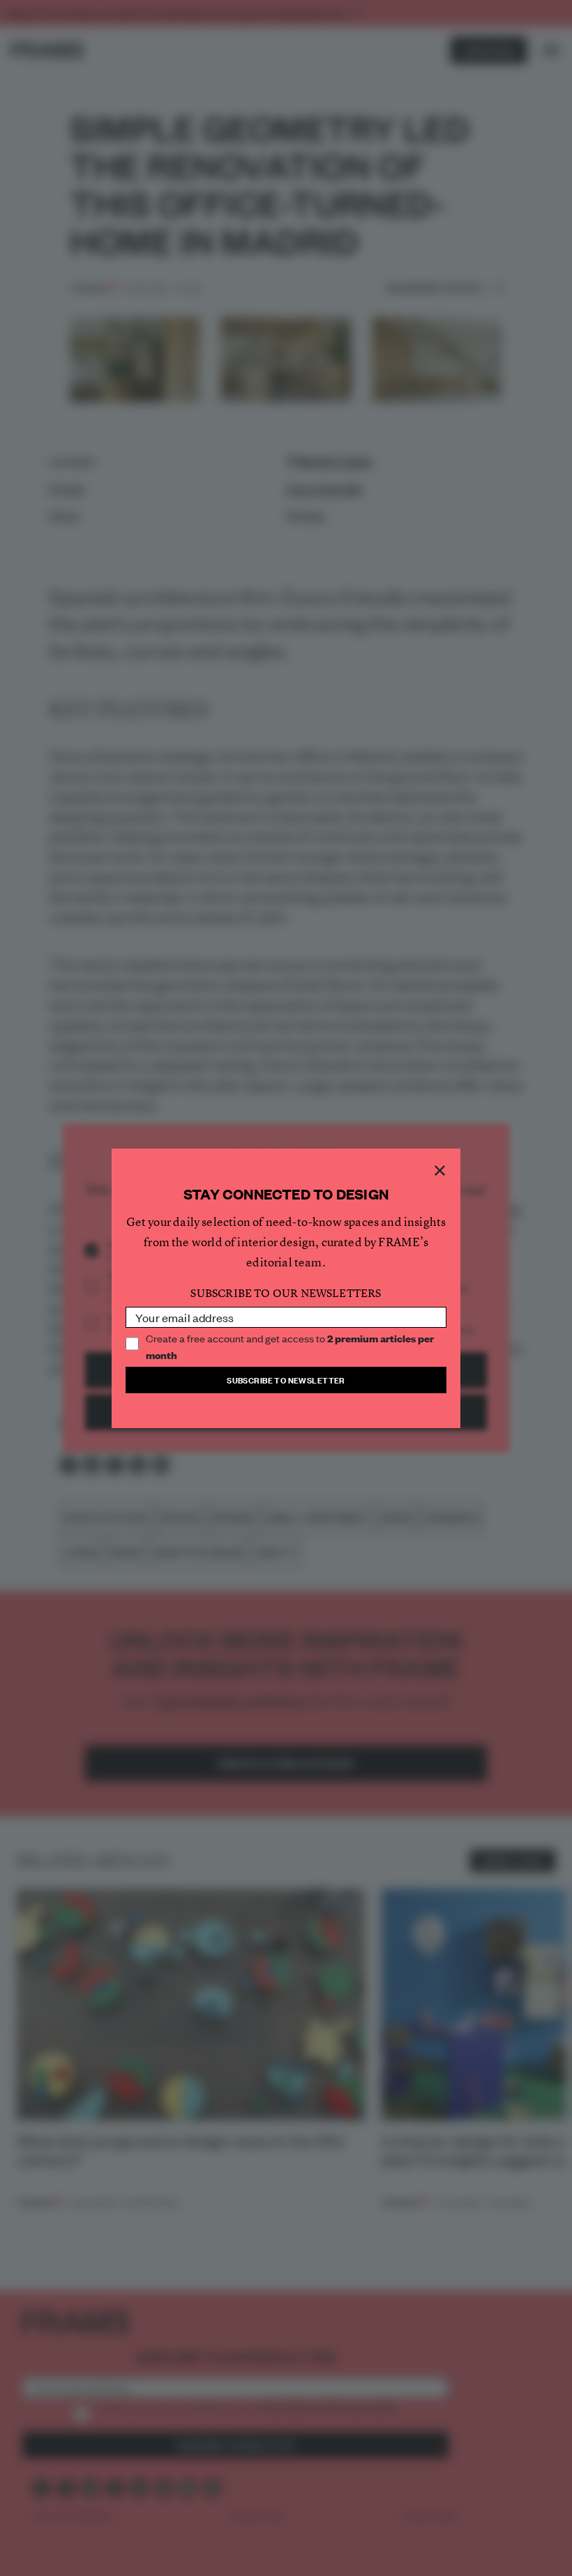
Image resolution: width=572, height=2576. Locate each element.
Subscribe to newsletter (286, 1380)
